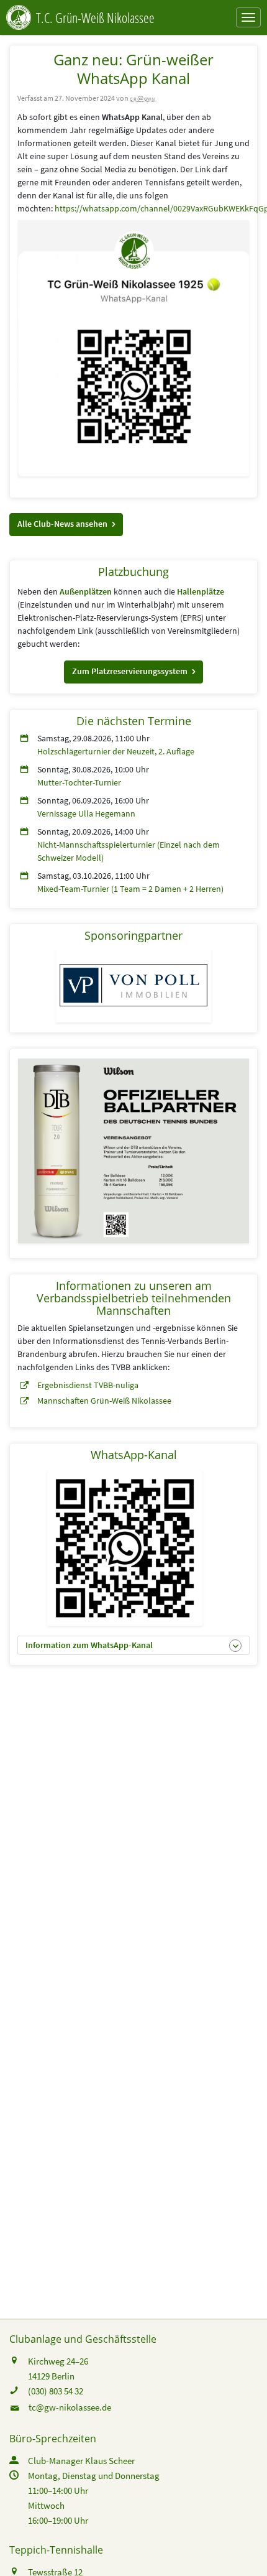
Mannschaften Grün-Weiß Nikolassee (104, 1401)
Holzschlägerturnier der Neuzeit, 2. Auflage (116, 751)
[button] (66, 525)
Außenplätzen (86, 591)
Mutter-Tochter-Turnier (79, 782)
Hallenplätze (201, 591)
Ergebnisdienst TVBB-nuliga (88, 1385)
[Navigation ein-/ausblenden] (248, 17)
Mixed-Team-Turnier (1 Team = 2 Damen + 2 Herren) (130, 889)
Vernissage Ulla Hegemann (86, 813)
